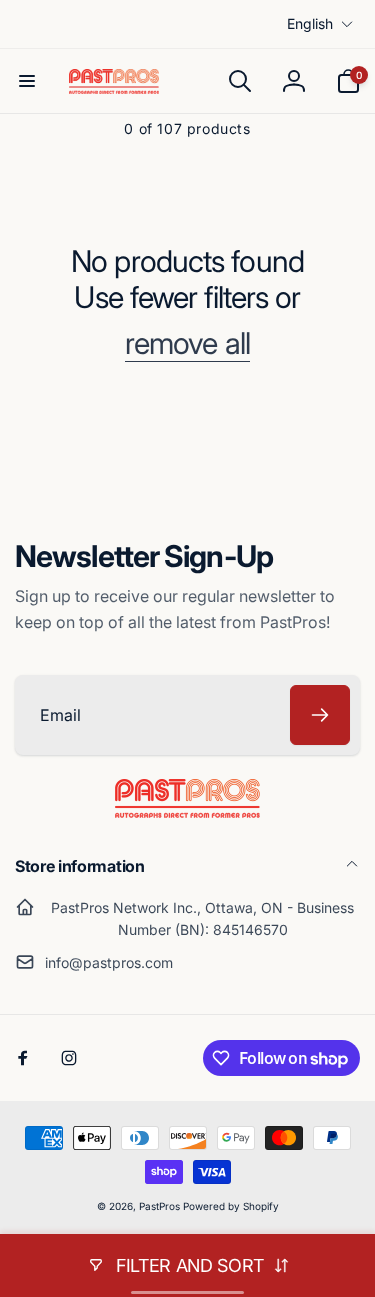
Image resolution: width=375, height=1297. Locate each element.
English (310, 23)
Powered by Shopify (231, 1206)
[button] (27, 81)
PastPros (159, 1206)
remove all (187, 343)
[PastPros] (187, 812)
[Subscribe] (320, 715)
